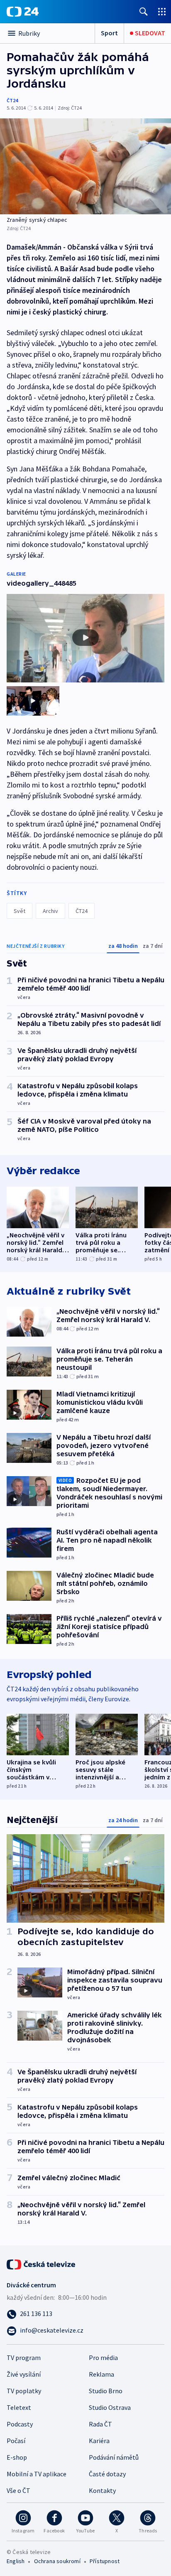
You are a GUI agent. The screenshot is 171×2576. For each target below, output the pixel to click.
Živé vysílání (24, 2374)
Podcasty (20, 2424)
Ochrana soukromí (57, 2561)
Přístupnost (105, 2561)
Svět (20, 911)
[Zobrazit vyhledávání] (144, 11)
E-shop (17, 2457)
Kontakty (102, 2490)
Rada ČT (100, 2424)
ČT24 (12, 100)
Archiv (50, 911)
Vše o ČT (18, 2490)
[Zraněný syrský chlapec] (85, 166)
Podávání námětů (114, 2457)
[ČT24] (23, 12)
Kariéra (99, 2441)
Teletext (19, 2407)
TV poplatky (24, 2391)
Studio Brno (106, 2391)
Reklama (101, 2374)
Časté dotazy (107, 2474)
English (16, 2561)
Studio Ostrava (110, 2407)
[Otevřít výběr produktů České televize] (162, 11)
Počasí (16, 2441)
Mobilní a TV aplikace (37, 2474)
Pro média (103, 2358)
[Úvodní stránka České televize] (42, 2264)
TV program (24, 2358)
